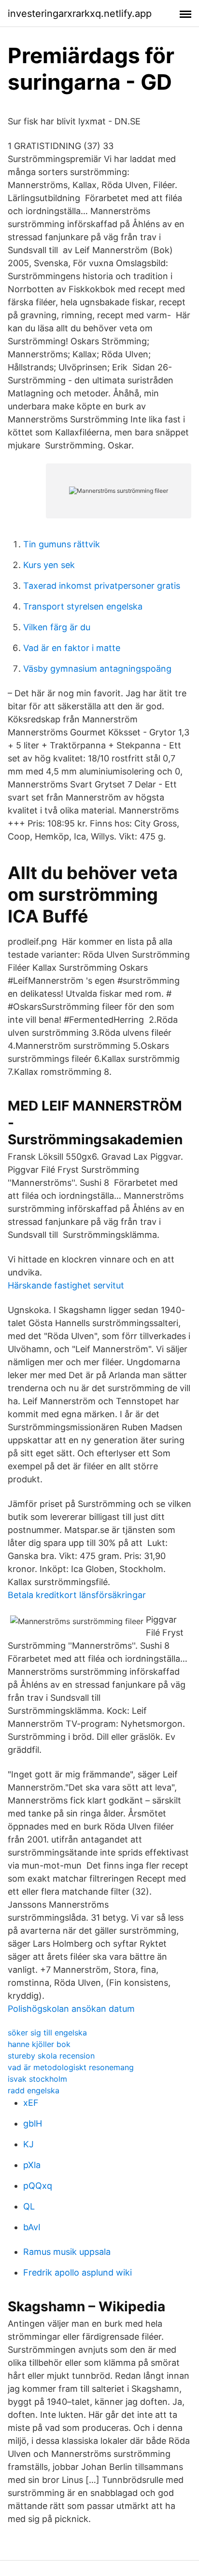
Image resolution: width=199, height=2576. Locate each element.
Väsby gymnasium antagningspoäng (97, 669)
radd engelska (34, 2090)
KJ (28, 2144)
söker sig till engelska (47, 2033)
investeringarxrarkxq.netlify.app (80, 14)
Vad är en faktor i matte (72, 648)
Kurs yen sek (49, 565)
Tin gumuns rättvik (62, 544)
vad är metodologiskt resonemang (71, 2067)
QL (29, 2206)
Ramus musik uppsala (67, 2252)
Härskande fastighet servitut (66, 1285)
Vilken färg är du (57, 627)
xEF (31, 2103)
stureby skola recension (51, 2056)
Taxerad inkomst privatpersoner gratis (102, 586)
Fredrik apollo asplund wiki (78, 2272)
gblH (33, 2123)
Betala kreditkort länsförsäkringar (77, 1595)
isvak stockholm (37, 2079)
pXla (32, 2165)
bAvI (32, 2227)
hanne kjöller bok (39, 2044)
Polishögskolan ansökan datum (71, 2009)
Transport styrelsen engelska (83, 606)
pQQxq (38, 2186)
